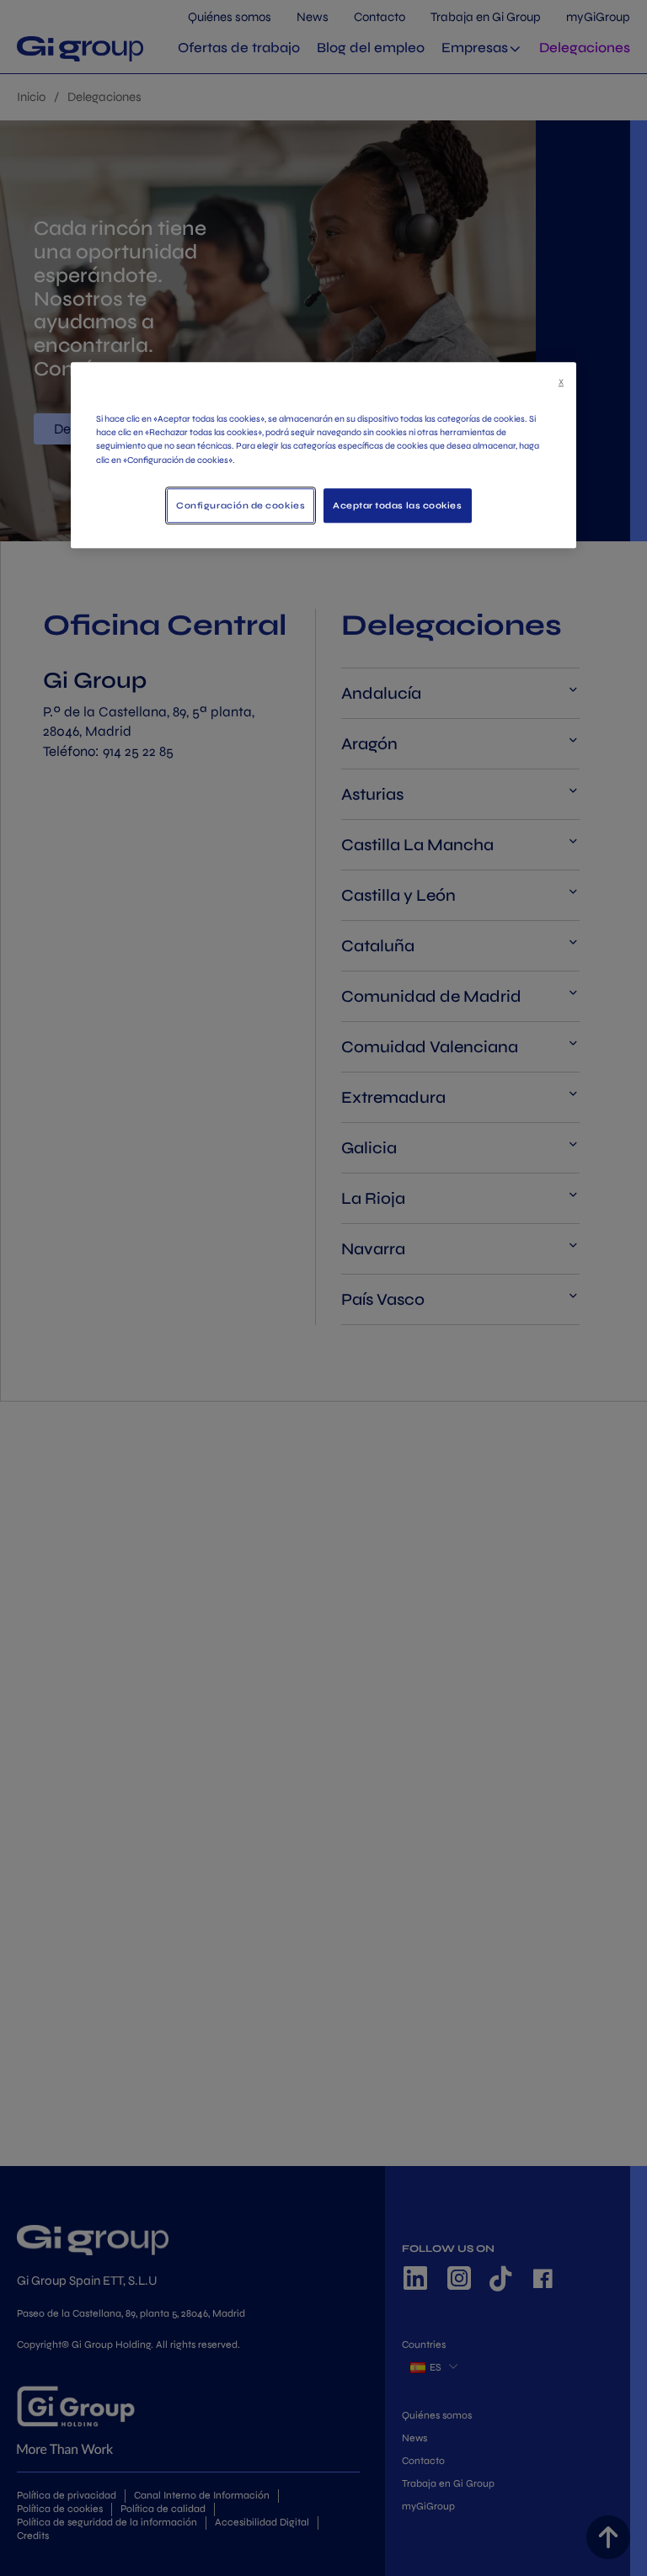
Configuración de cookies (241, 506)
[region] (323, 455)
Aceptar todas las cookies (398, 506)
